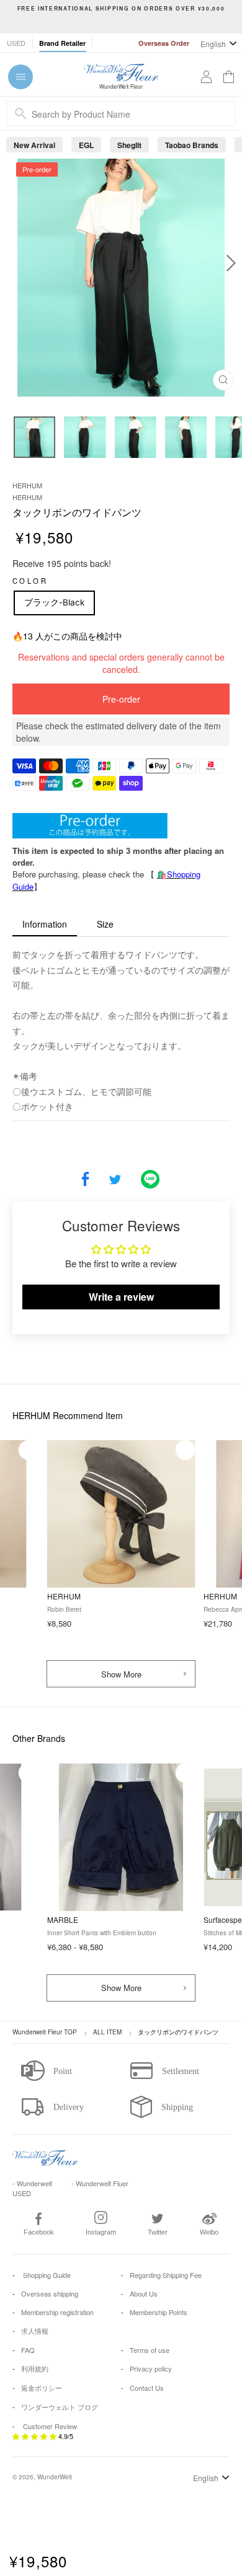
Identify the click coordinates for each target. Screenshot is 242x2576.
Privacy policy (151, 2368)
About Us (144, 2293)
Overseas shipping (50, 2293)
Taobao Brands (192, 145)
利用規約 (35, 2368)
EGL (86, 145)
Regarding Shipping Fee (166, 2275)
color (30, 581)
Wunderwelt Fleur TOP (45, 2032)
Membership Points (159, 2312)
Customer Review (50, 2426)
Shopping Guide (46, 2275)
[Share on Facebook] (85, 1180)
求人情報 (35, 2331)
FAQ (28, 2350)
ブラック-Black (54, 602)
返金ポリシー (42, 2388)
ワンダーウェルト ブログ (60, 2407)
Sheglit (129, 145)
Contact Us (147, 2388)
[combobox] (121, 113)
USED (16, 43)
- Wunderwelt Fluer (100, 2183)
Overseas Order (164, 43)
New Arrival (34, 145)
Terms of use (150, 2350)
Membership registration (57, 2312)
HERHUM (27, 485)
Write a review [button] (121, 1297)
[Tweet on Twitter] (115, 1180)
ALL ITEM (107, 2032)
